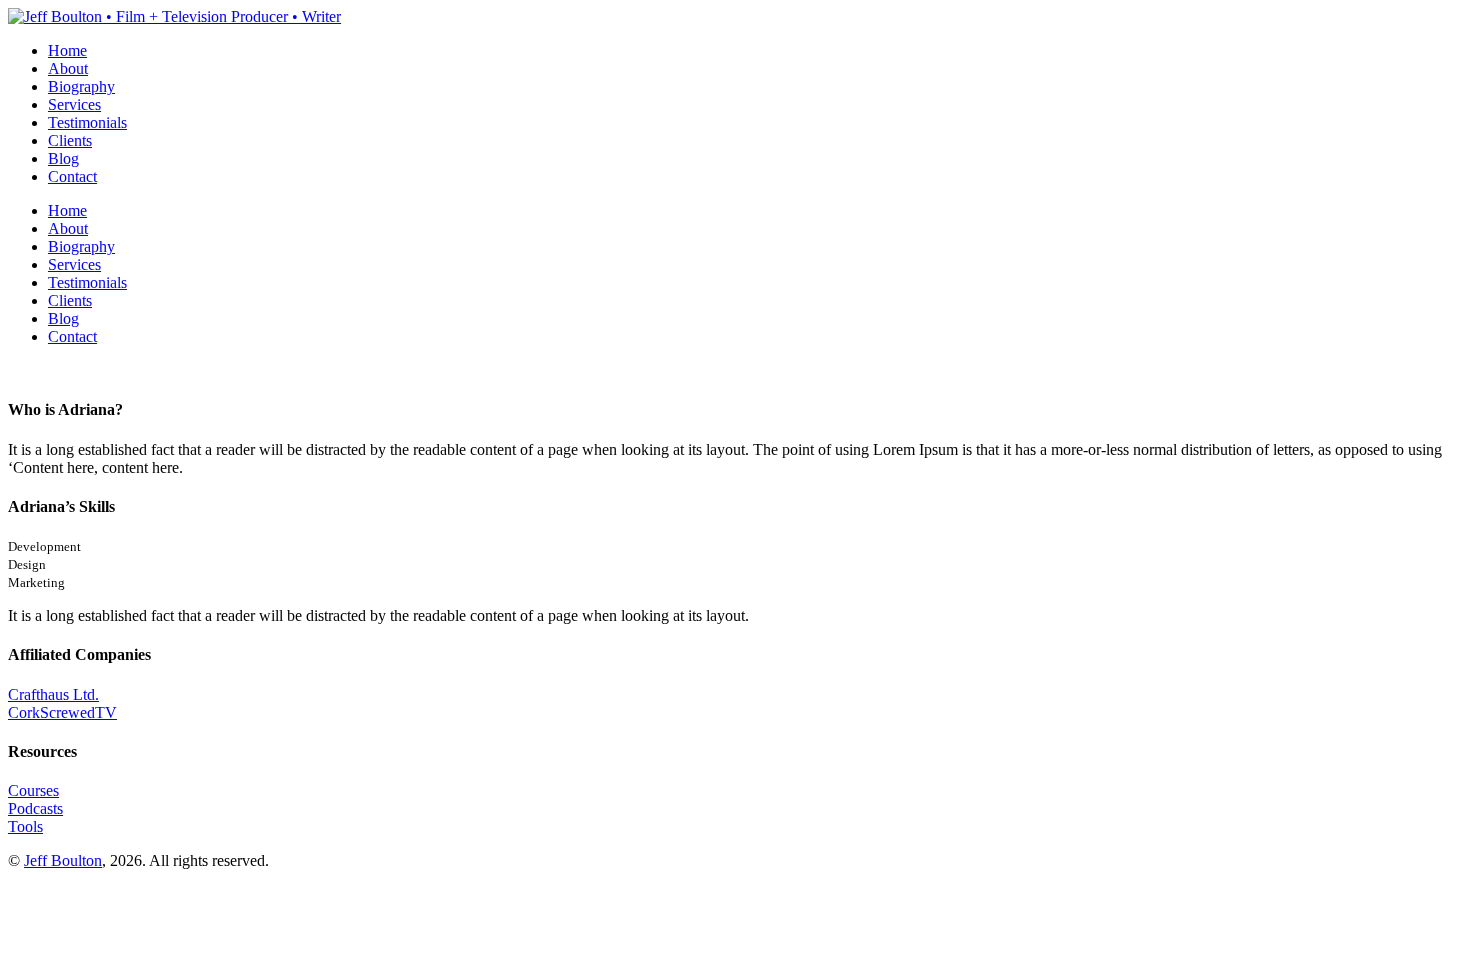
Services (74, 104)
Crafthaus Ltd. (53, 694)
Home (67, 50)
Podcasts (35, 808)
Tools (25, 826)
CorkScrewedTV (62, 712)
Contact (72, 176)
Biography (81, 86)
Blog (63, 158)
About (68, 68)
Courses (33, 790)
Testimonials (87, 122)
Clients (70, 140)
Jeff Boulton (63, 860)
